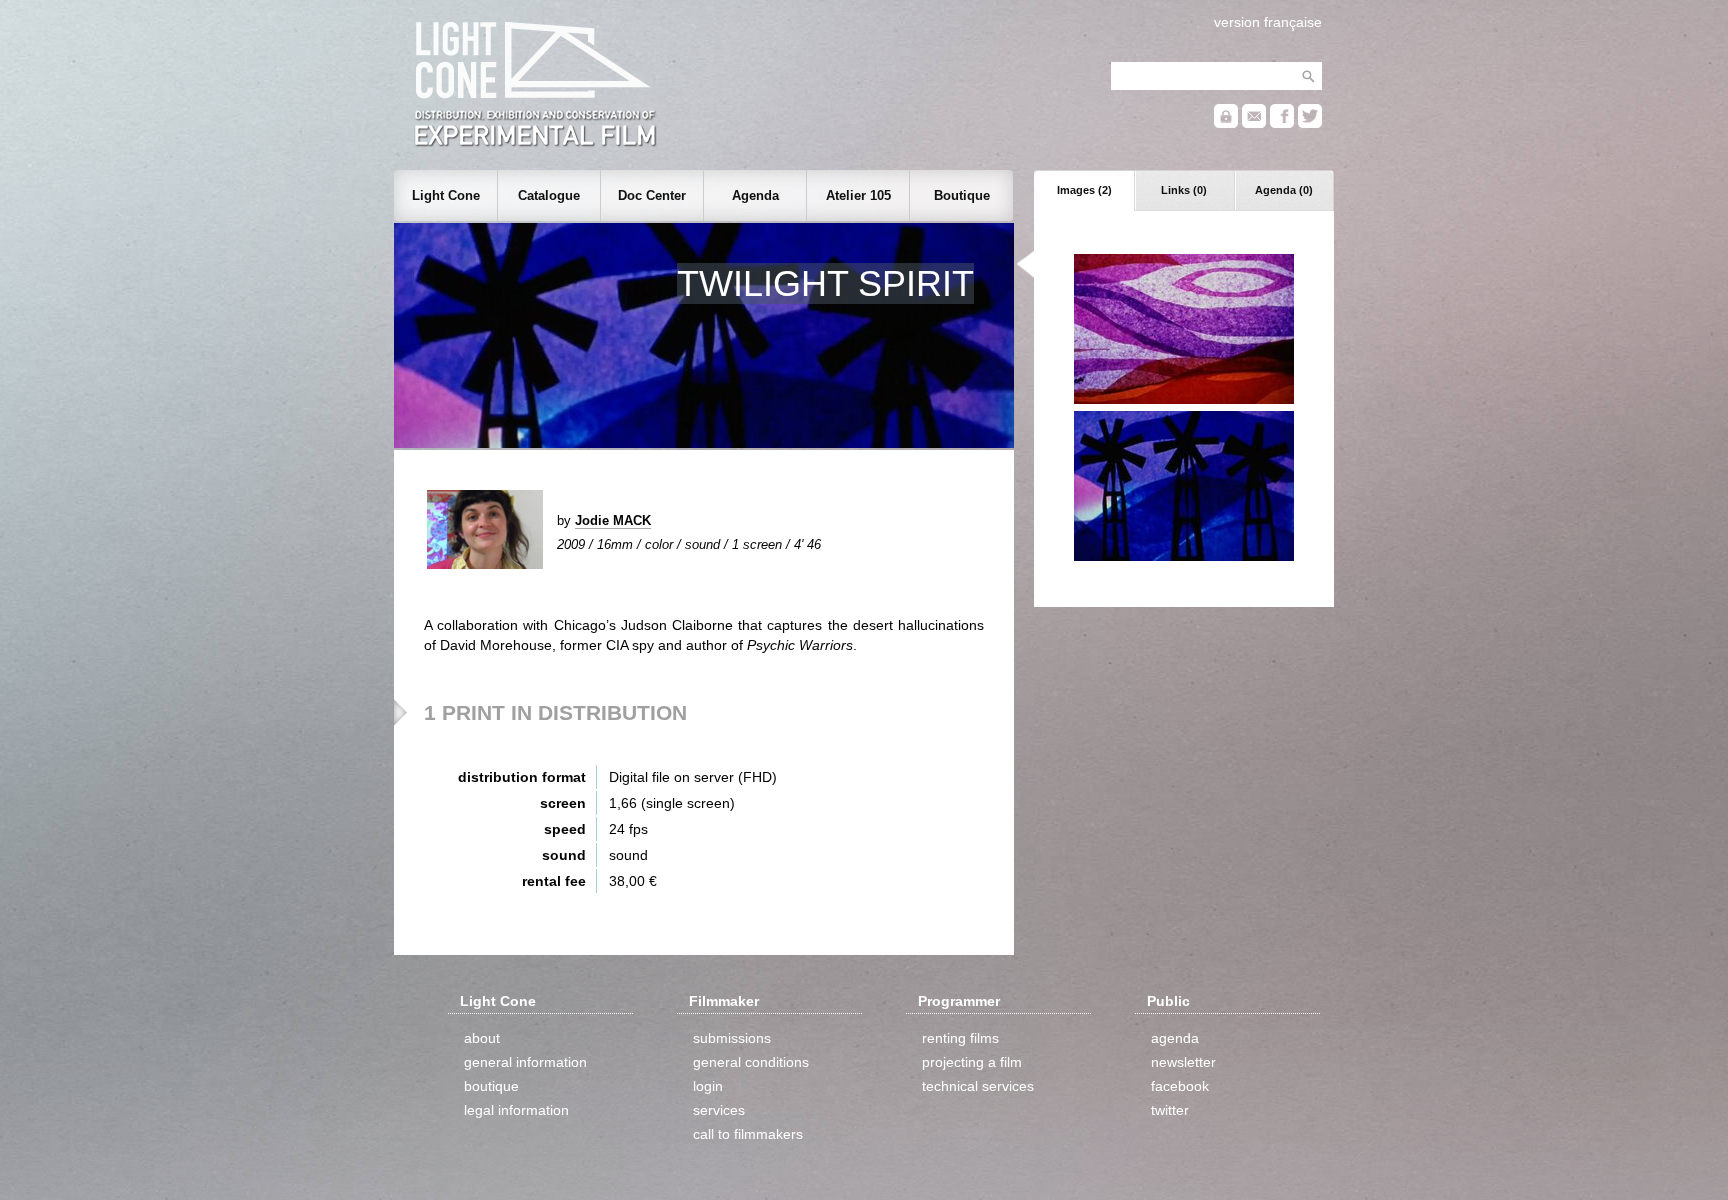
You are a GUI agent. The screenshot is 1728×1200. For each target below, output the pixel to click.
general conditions (751, 1062)
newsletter (1183, 1062)
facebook (1180, 1086)
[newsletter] (1254, 123)
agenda (1175, 1038)
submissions (732, 1038)
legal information (516, 1110)
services (719, 1110)
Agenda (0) (1284, 190)
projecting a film (972, 1062)
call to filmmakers (748, 1134)
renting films (960, 1038)
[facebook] (1282, 123)
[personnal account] (1226, 123)
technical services (978, 1086)
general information (525, 1062)
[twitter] (1310, 123)
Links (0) (1184, 190)
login (708, 1086)
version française (1268, 22)
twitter (1170, 1110)
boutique (491, 1086)
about (482, 1038)
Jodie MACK (613, 520)
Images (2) (1084, 190)
